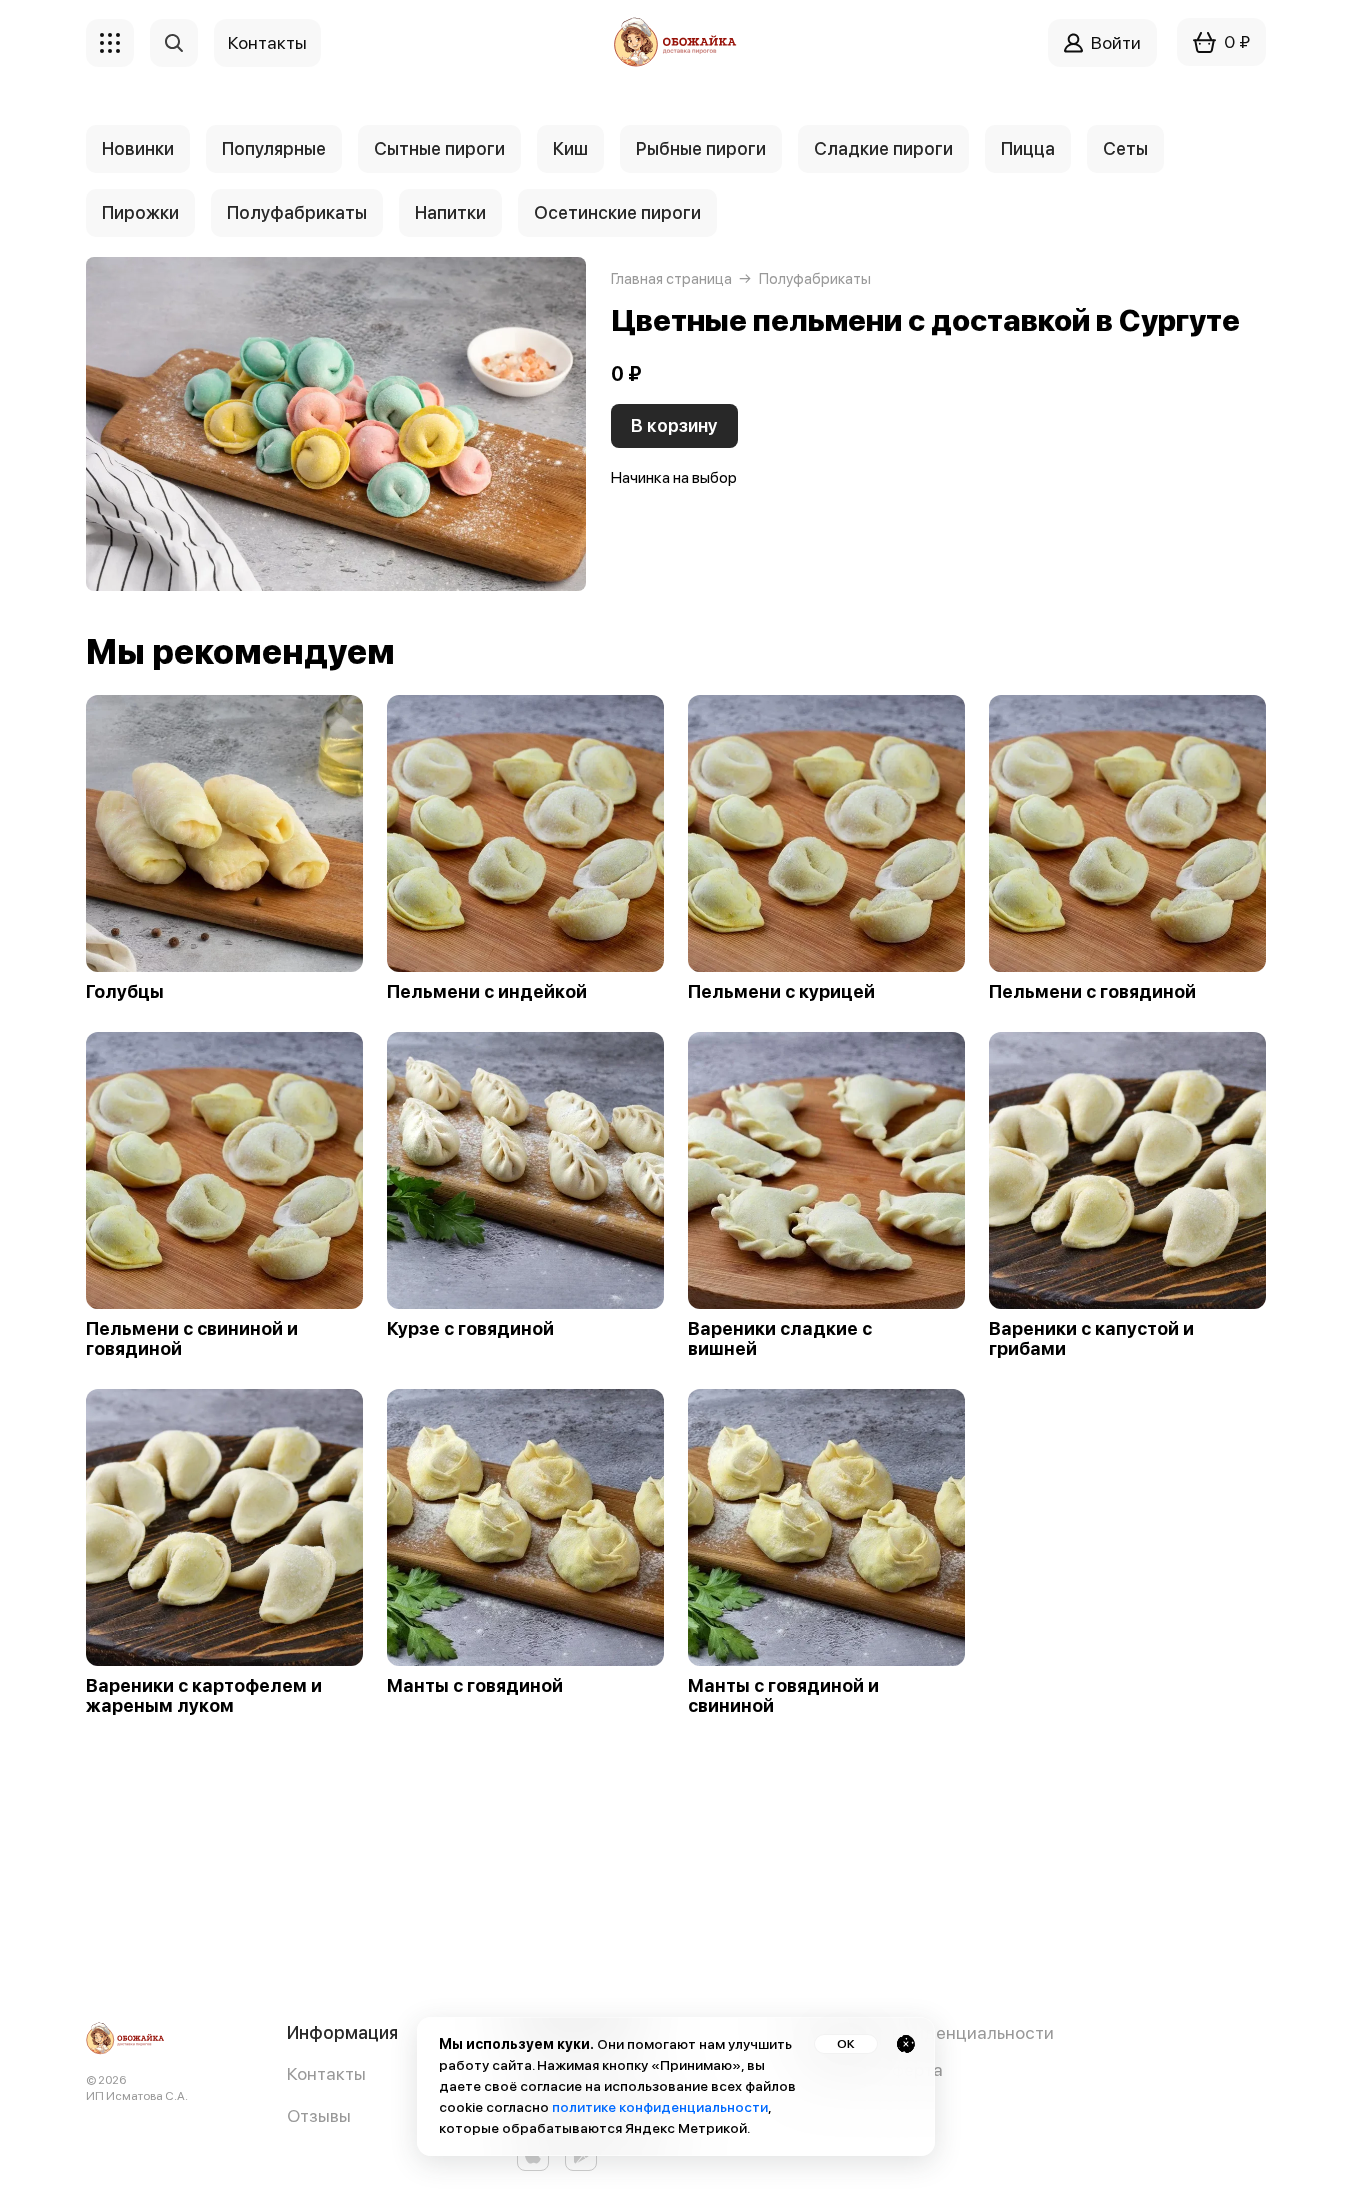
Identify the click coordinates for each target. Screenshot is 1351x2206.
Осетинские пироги (617, 212)
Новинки (138, 148)
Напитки (450, 212)
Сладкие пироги (883, 148)
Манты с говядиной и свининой (783, 1696)
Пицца (1028, 148)
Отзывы (319, 2115)
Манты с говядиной (475, 1686)
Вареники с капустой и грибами (1091, 1339)
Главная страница (671, 279)
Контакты (326, 2073)
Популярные (274, 148)
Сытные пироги (439, 148)
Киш (570, 148)
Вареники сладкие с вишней (780, 1339)
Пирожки (140, 212)
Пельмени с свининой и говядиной (192, 1339)
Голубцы (125, 992)
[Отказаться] (906, 2044)
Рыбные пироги (701, 148)
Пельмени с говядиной (1092, 992)
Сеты (1125, 148)
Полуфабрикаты (297, 212)
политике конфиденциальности (660, 2107)
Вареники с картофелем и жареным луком (204, 1696)
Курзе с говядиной (470, 1329)
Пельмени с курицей (781, 992)
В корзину (674, 425)
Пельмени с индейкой (487, 992)
